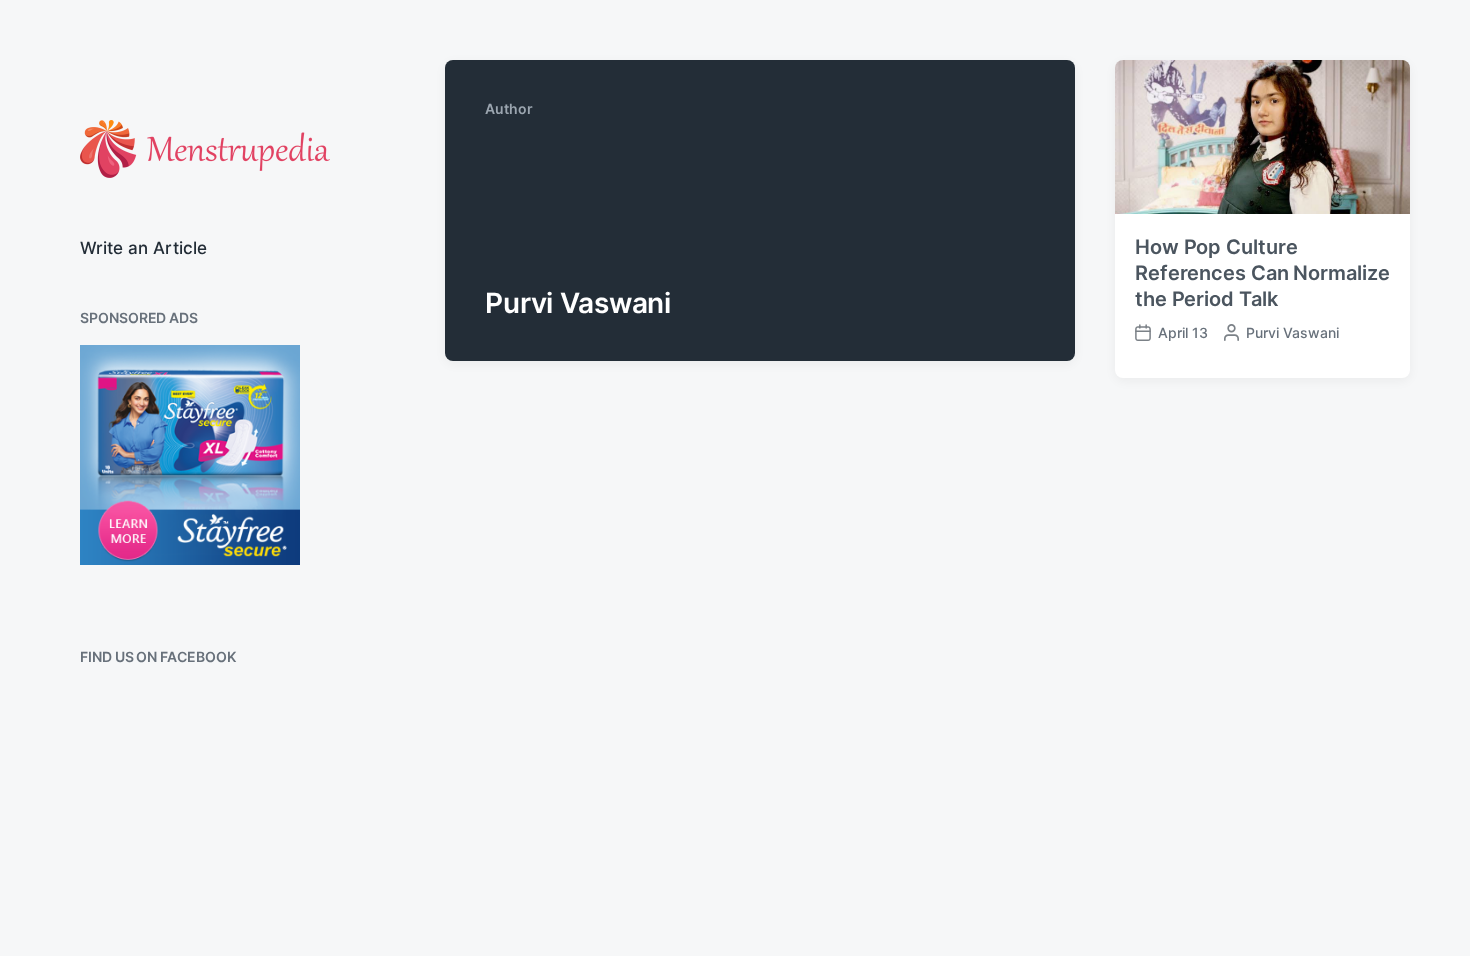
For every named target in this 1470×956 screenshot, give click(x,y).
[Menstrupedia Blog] (205, 149)
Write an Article (143, 248)
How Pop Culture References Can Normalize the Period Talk (1262, 273)
